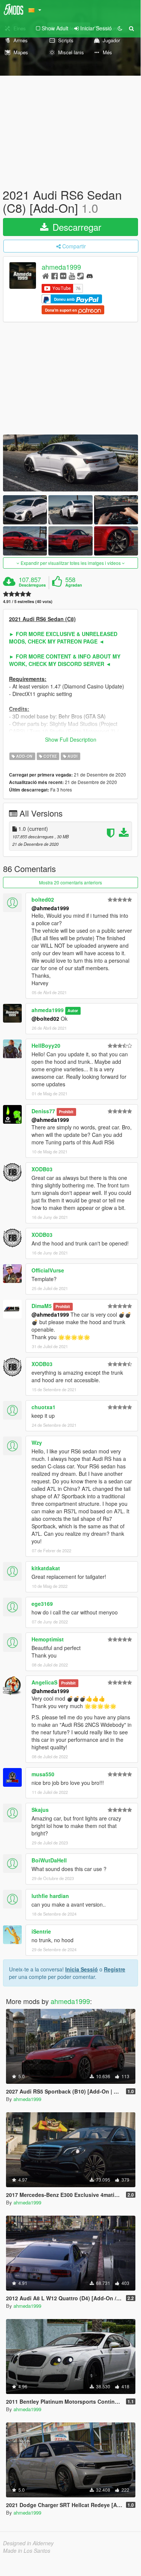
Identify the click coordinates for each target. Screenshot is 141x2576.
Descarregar (76, 227)
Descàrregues (32, 585)
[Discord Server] (90, 276)
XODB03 (42, 1169)
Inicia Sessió (82, 1969)
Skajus (40, 1810)
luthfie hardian (50, 1896)
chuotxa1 (43, 1407)
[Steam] (80, 276)
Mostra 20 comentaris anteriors (70, 882)
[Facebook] (55, 276)
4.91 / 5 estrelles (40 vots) (28, 601)
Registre (115, 1969)
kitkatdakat (46, 1568)
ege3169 (42, 1604)
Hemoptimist (48, 1639)
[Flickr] (63, 276)
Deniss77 (43, 1111)
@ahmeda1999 (50, 908)
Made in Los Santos (27, 2551)
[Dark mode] (120, 28)
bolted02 (43, 899)
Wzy (37, 1443)
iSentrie (41, 1931)
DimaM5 (42, 1306)
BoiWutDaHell (49, 1860)
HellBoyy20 (46, 1045)
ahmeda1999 (61, 267)
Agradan (74, 585)
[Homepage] (46, 276)
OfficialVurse (48, 1270)
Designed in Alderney (28, 2543)
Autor (73, 1010)
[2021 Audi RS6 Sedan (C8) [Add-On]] (70, 463)
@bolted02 (45, 1018)
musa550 (43, 1774)
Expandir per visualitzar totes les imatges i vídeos (71, 563)
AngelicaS (44, 1682)
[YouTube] (72, 276)
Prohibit (66, 1112)
